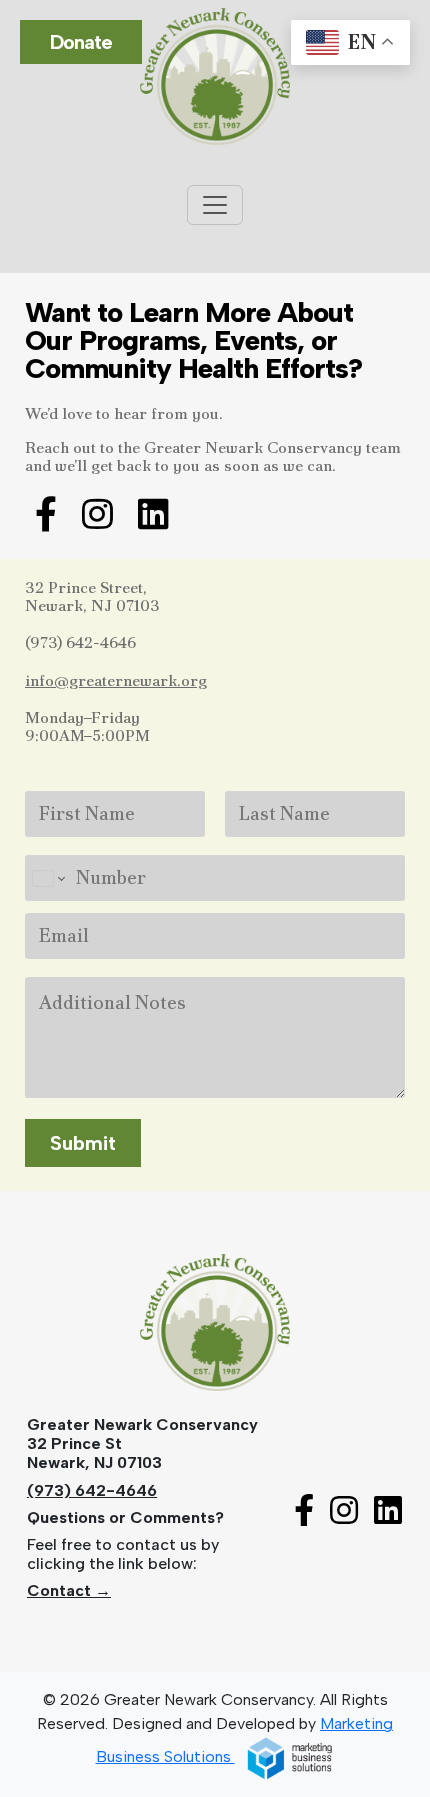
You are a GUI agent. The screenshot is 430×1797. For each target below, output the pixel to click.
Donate (81, 42)
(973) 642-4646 (80, 642)
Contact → (69, 1590)
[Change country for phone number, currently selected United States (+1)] (47, 878)
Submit (83, 1143)
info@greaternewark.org (116, 680)
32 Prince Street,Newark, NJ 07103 (92, 596)
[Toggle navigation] (215, 205)
